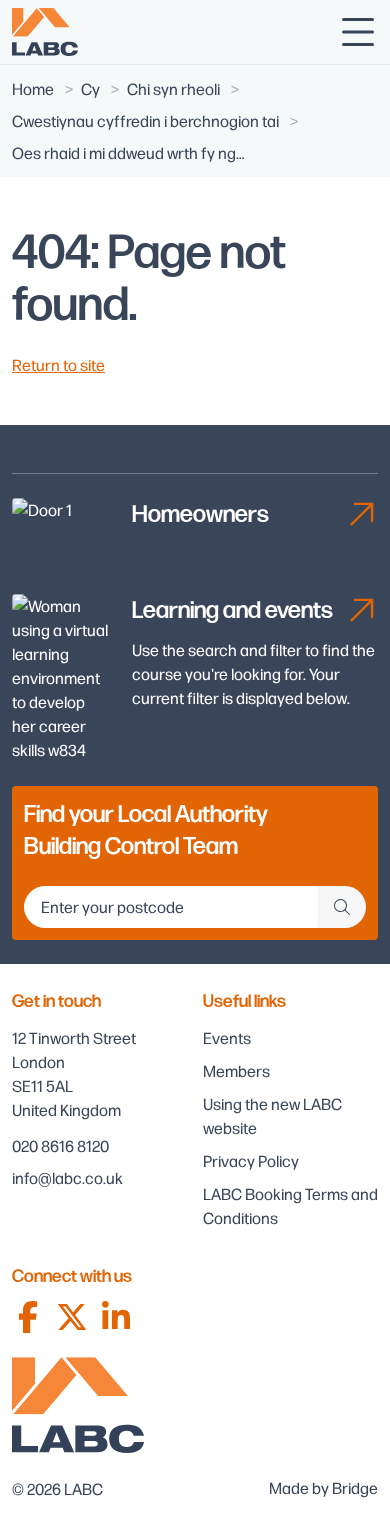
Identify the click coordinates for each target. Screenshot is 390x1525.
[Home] (45, 32)
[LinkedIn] (116, 1317)
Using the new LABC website (272, 1115)
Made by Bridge (323, 1487)
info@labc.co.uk (67, 1177)
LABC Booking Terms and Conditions (290, 1205)
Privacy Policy (251, 1160)
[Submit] (342, 907)
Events (227, 1037)
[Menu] (358, 32)
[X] (72, 1317)
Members (236, 1070)
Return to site (58, 364)
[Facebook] (28, 1317)
